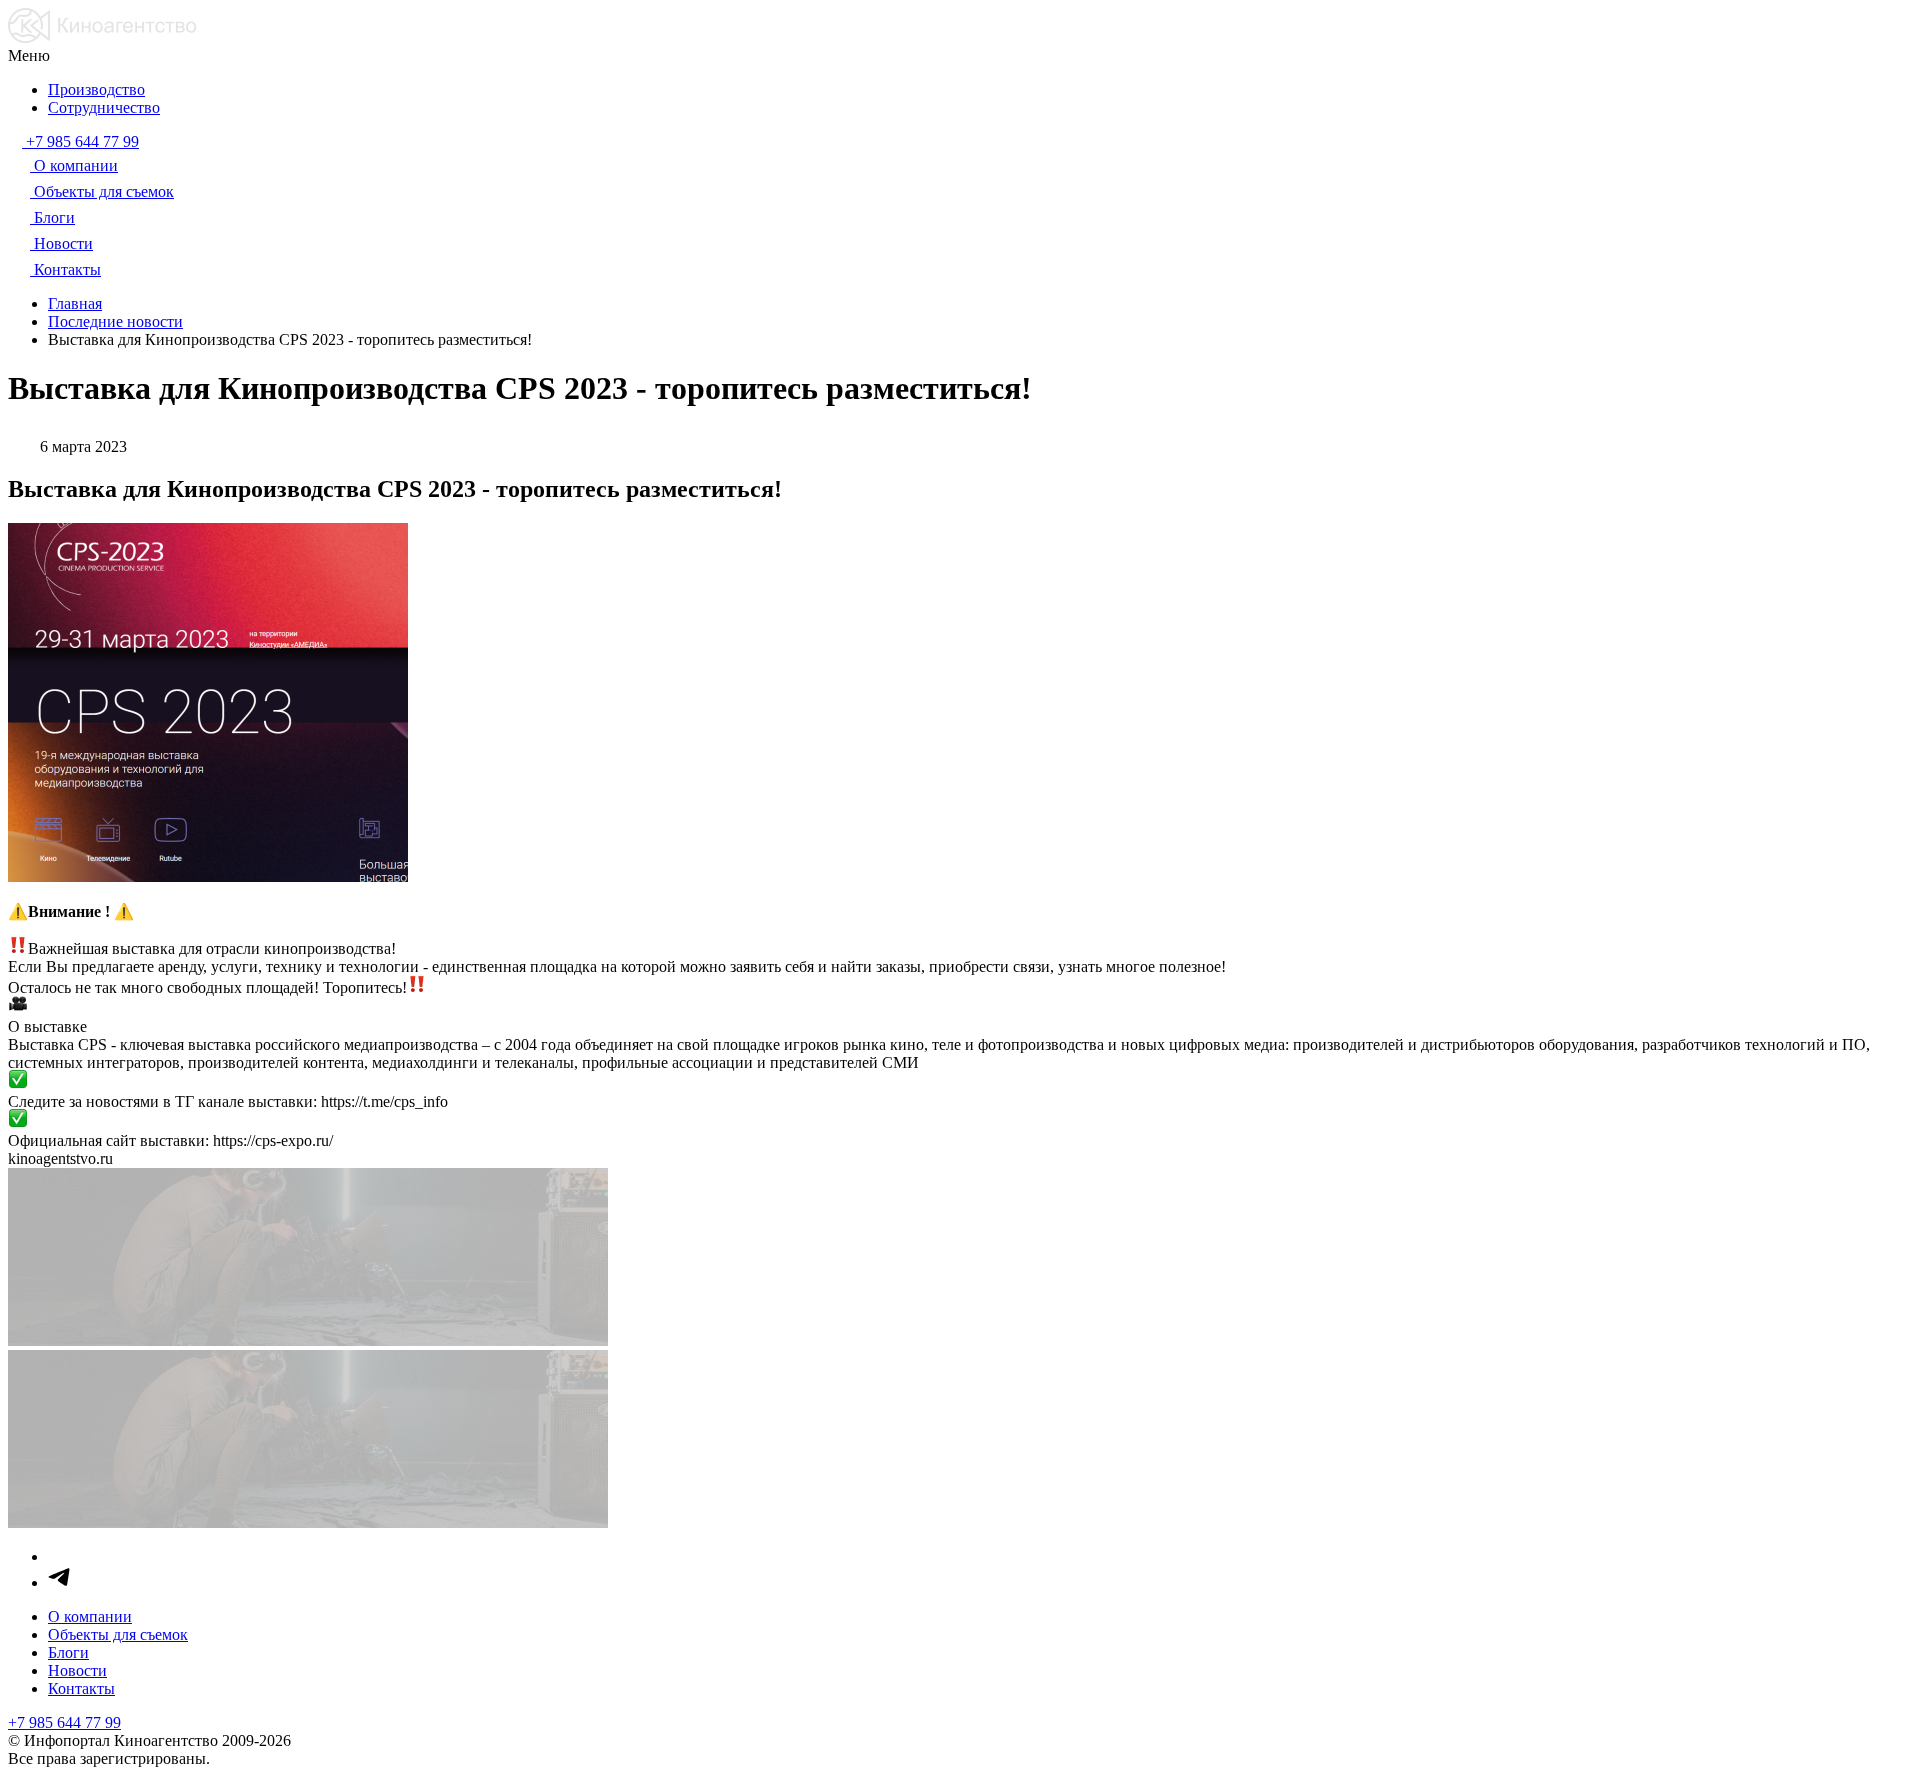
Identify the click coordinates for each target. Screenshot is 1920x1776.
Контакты (81, 1688)
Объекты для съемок (118, 1634)
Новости (77, 1670)
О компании (90, 1616)
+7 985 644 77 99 (64, 1722)
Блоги (68, 1652)
